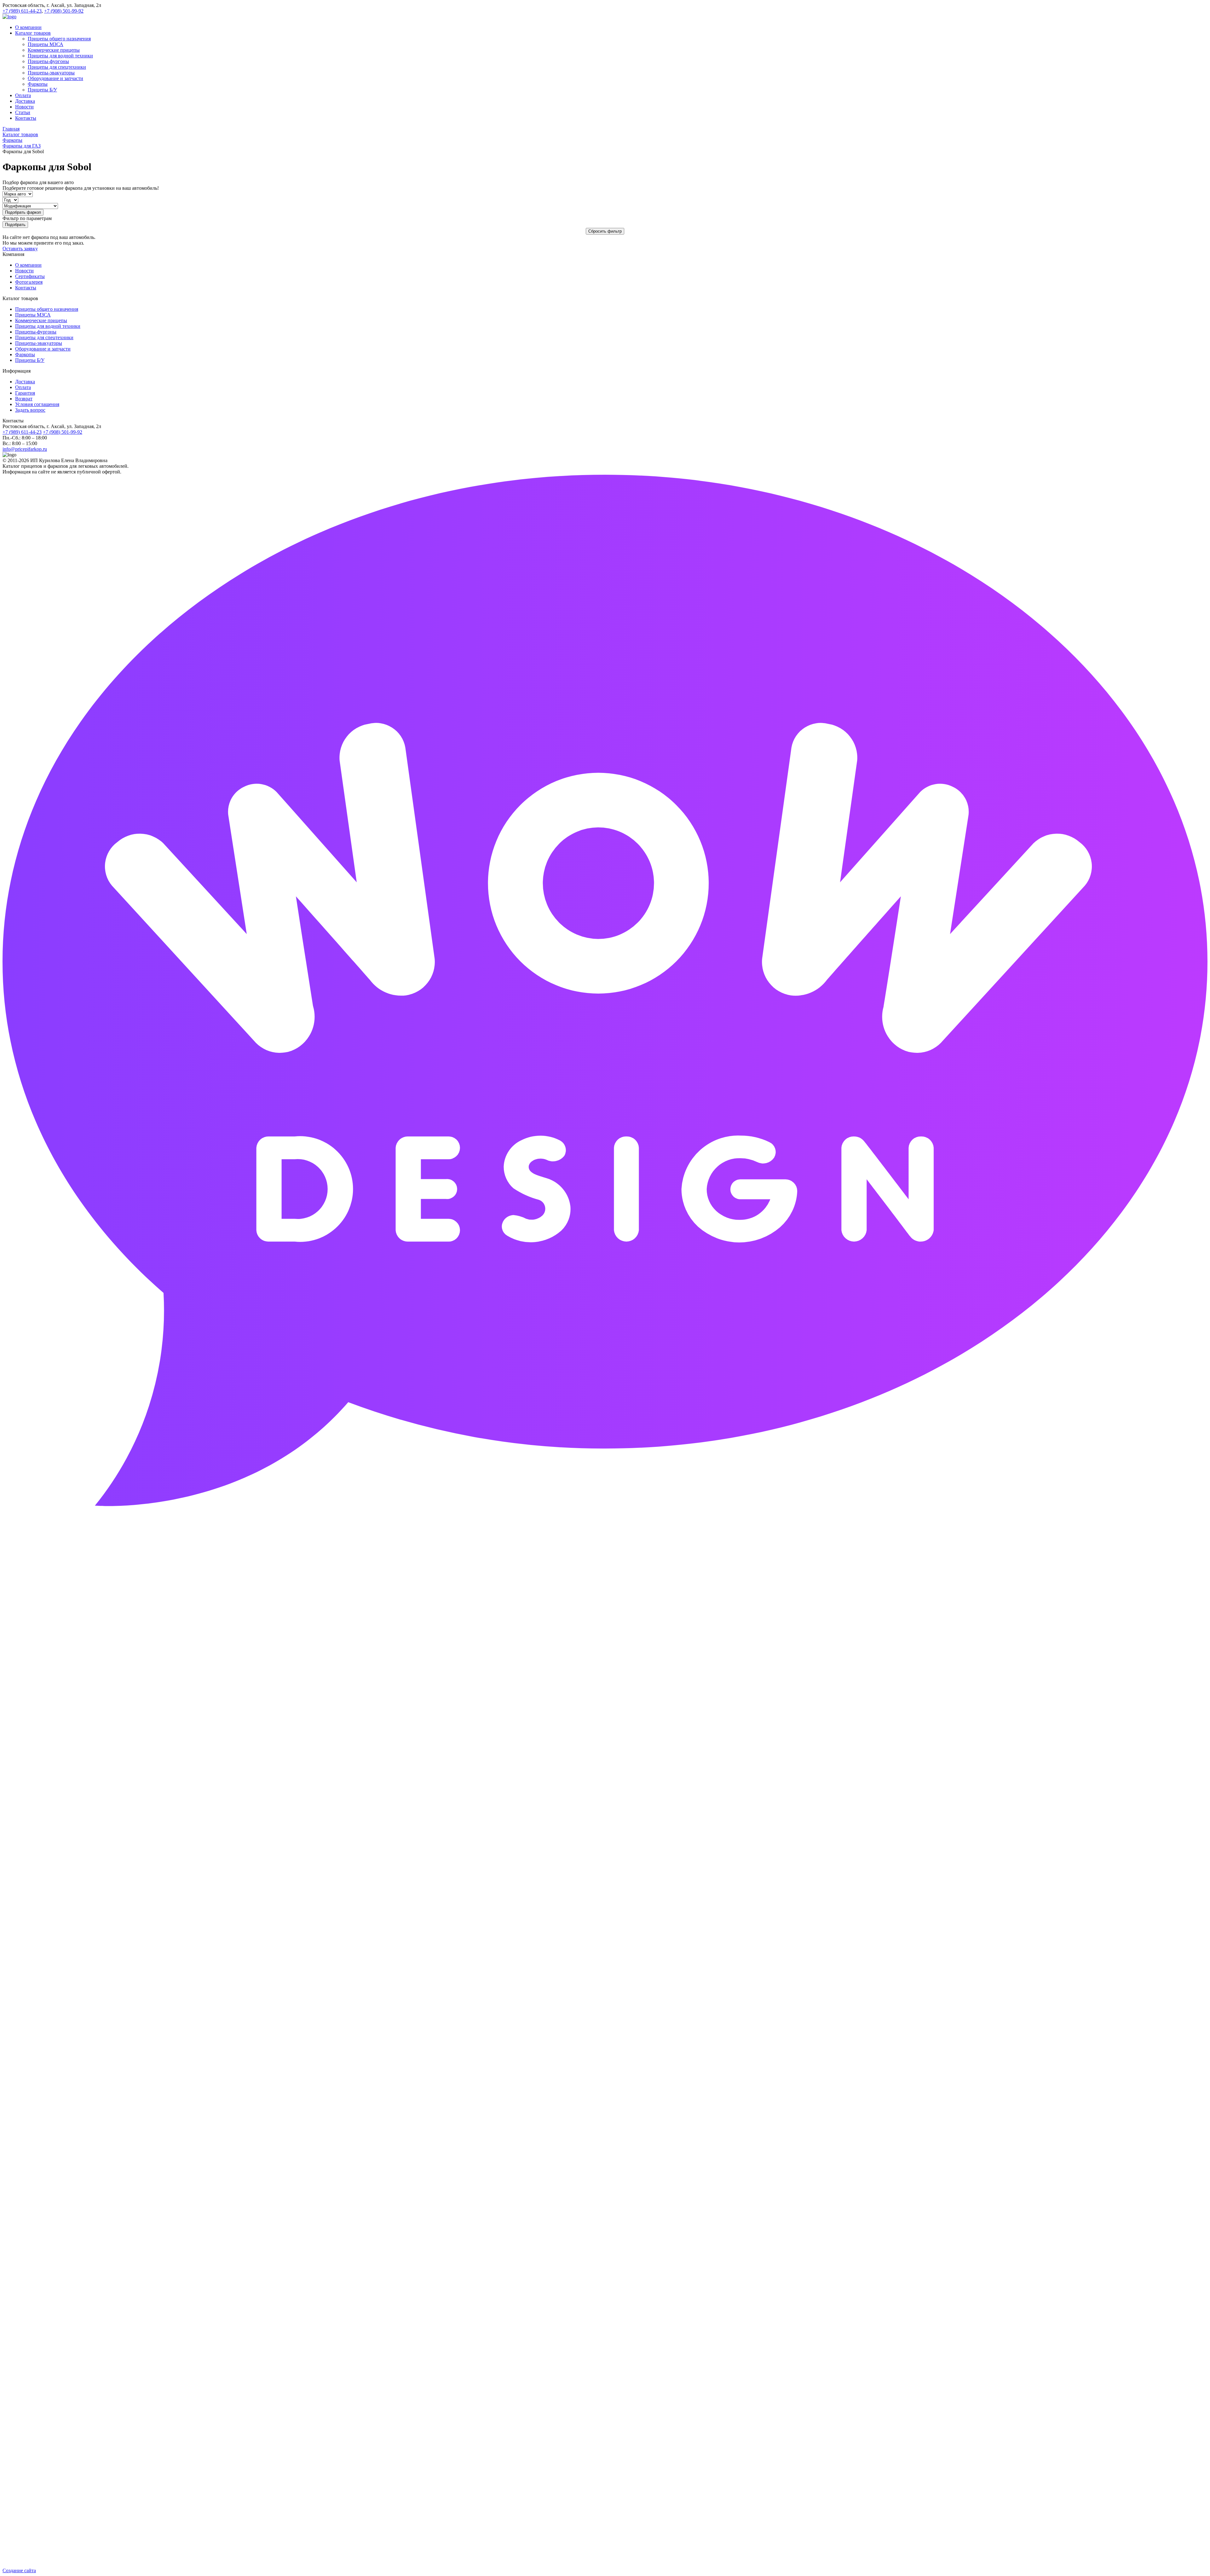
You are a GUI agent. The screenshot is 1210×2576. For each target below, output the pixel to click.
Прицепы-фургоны (36, 332)
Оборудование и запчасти (43, 349)
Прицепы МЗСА (33, 315)
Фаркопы (25, 354)
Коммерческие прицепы (41, 320)
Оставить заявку (20, 249)
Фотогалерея (29, 282)
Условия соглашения (37, 404)
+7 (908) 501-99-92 (64, 11)
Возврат (24, 399)
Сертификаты (30, 276)
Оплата (23, 387)
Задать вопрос (30, 410)
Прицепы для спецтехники (44, 337)
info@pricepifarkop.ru (25, 449)
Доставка (25, 382)
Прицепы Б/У (30, 360)
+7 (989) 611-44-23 (22, 11)
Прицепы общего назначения (47, 309)
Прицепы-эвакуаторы (39, 343)
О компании (28, 265)
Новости (24, 271)
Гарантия (25, 393)
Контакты (26, 288)
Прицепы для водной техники (48, 326)
